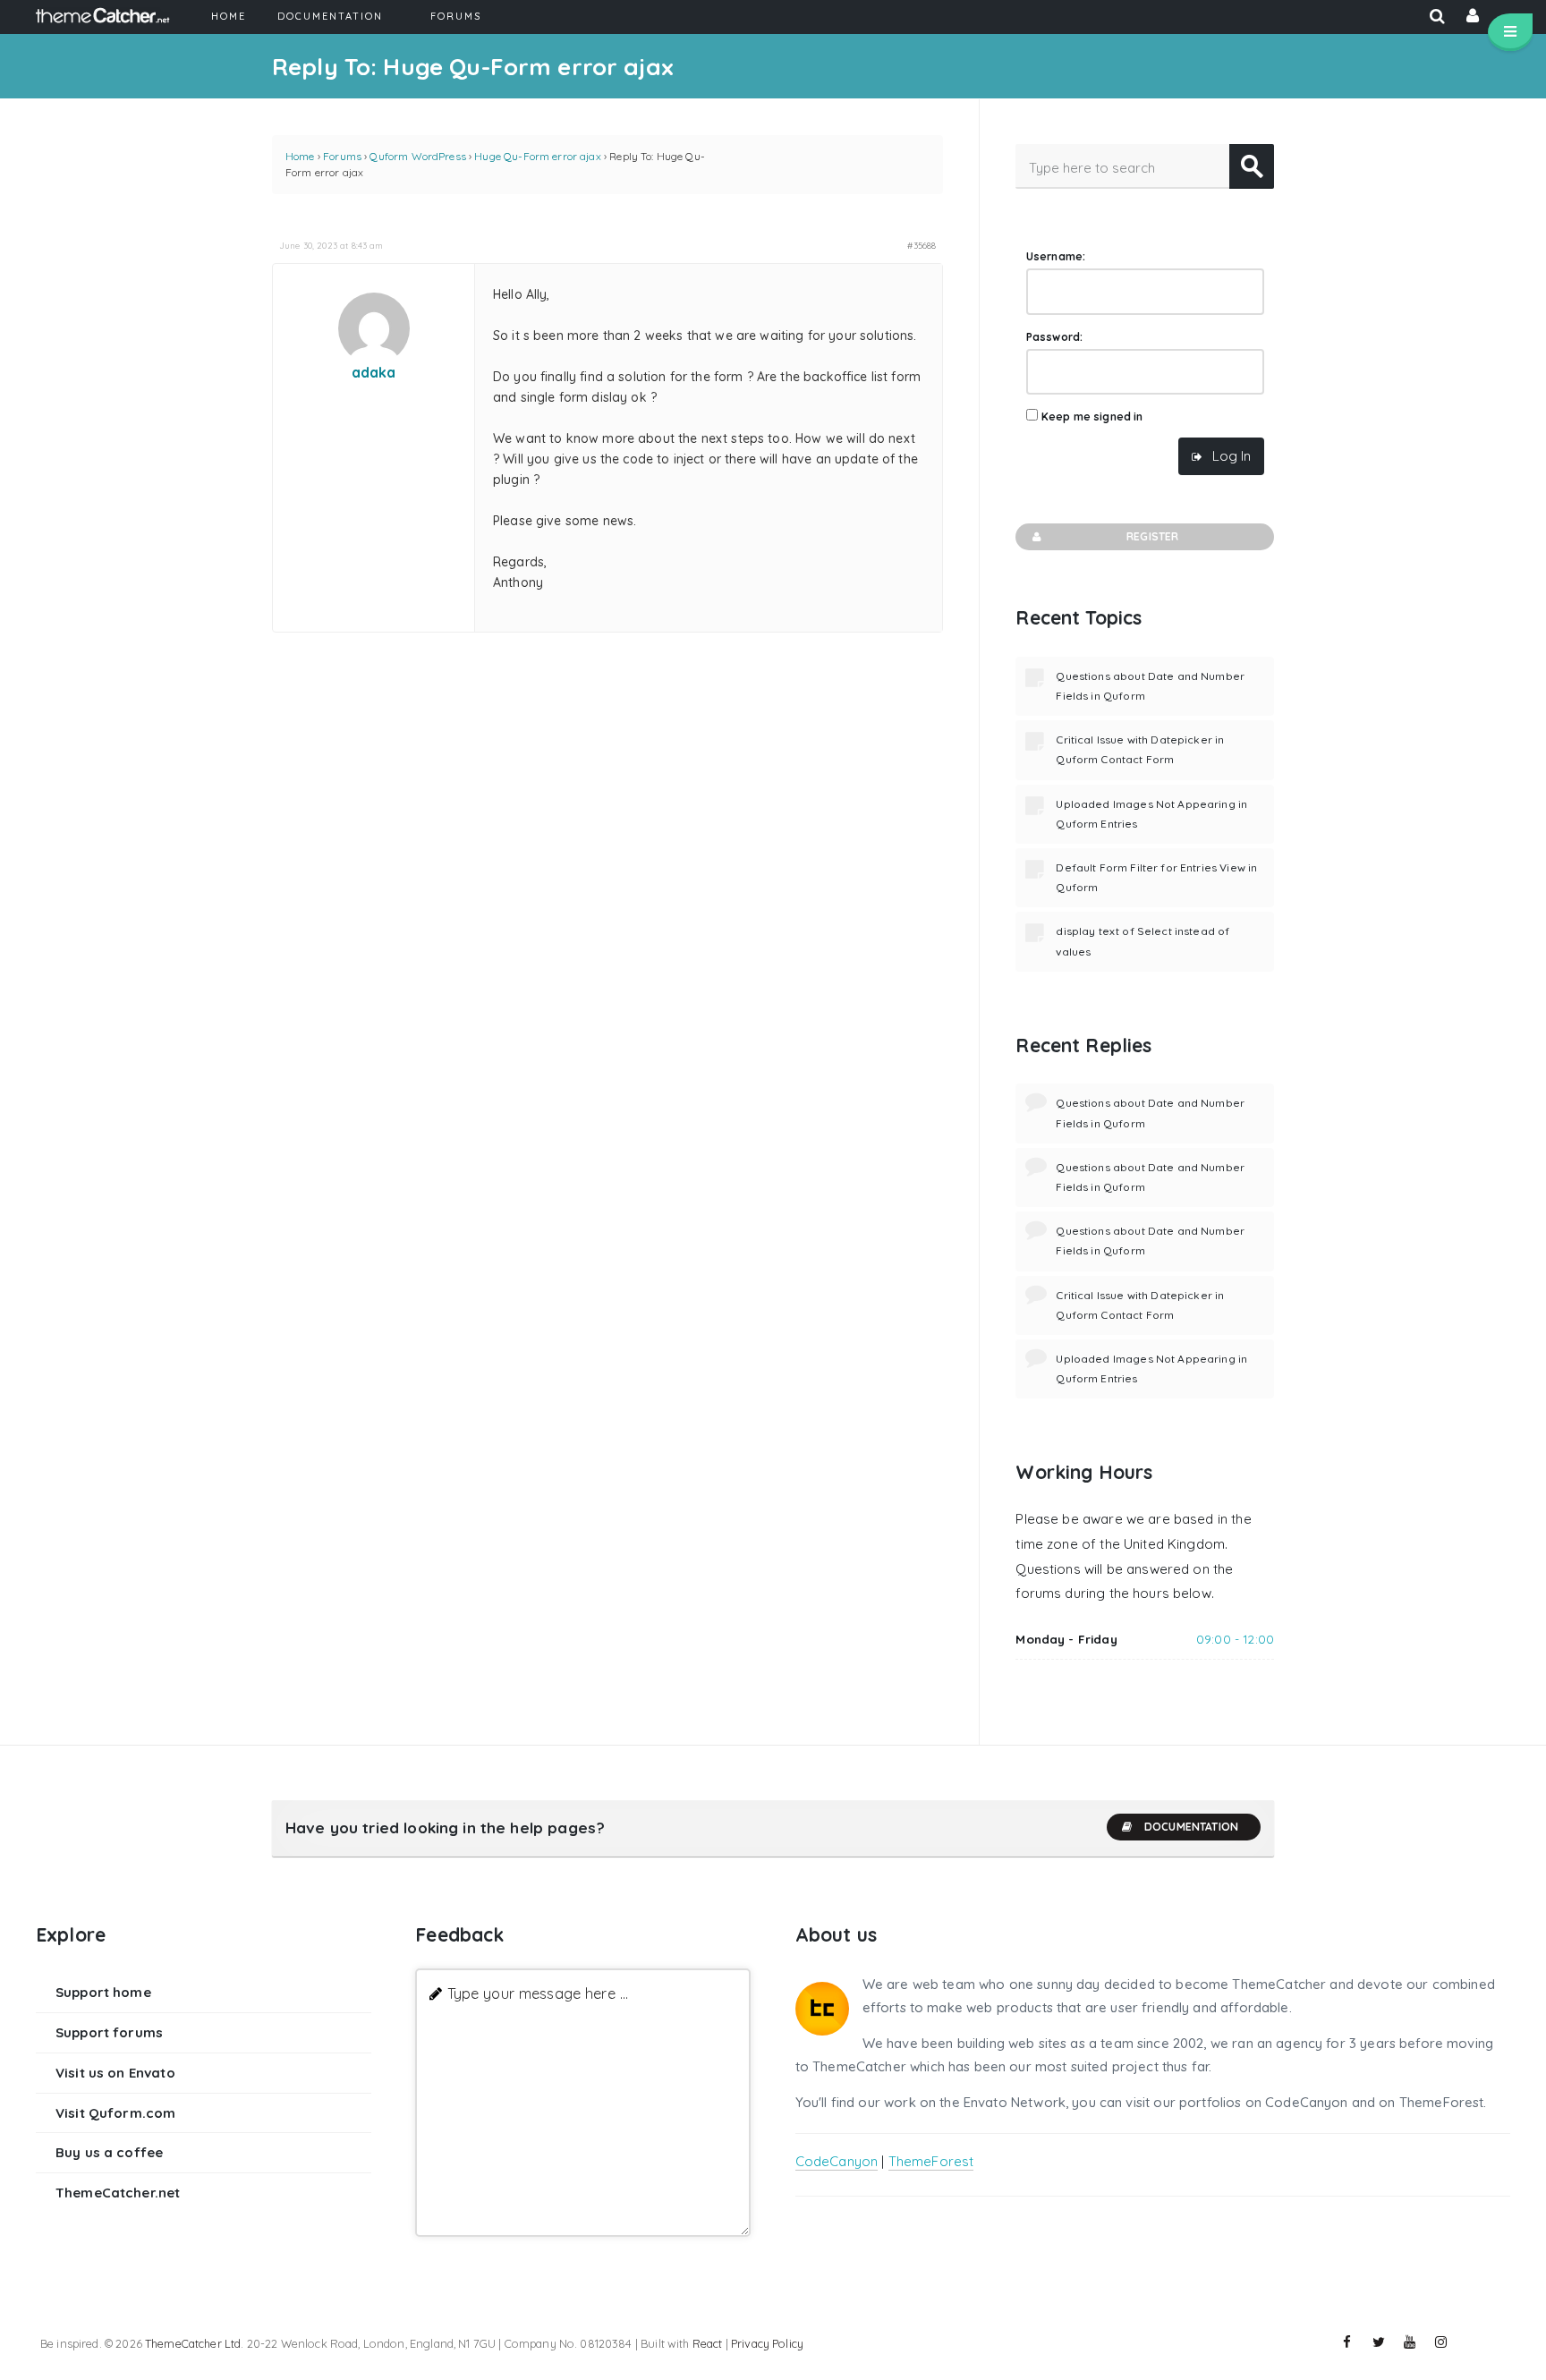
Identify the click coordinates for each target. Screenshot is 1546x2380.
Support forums (109, 2032)
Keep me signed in (1092, 416)
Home (300, 156)
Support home (103, 1992)
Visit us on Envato (115, 2073)
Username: (1056, 256)
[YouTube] (1410, 2342)
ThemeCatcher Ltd (193, 2343)
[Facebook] (1347, 2342)
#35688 (922, 245)
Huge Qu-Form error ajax (537, 156)
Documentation (1191, 1827)
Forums (342, 156)
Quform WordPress (417, 156)
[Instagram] (1441, 2342)
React (708, 2343)
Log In (1232, 456)
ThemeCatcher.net (118, 2193)
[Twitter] (1379, 2342)
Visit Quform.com (115, 2113)
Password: (1054, 337)
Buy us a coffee (109, 2152)
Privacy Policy (767, 2343)
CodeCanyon (837, 2161)
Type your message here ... (538, 1993)
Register (1152, 536)
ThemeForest (931, 2161)
